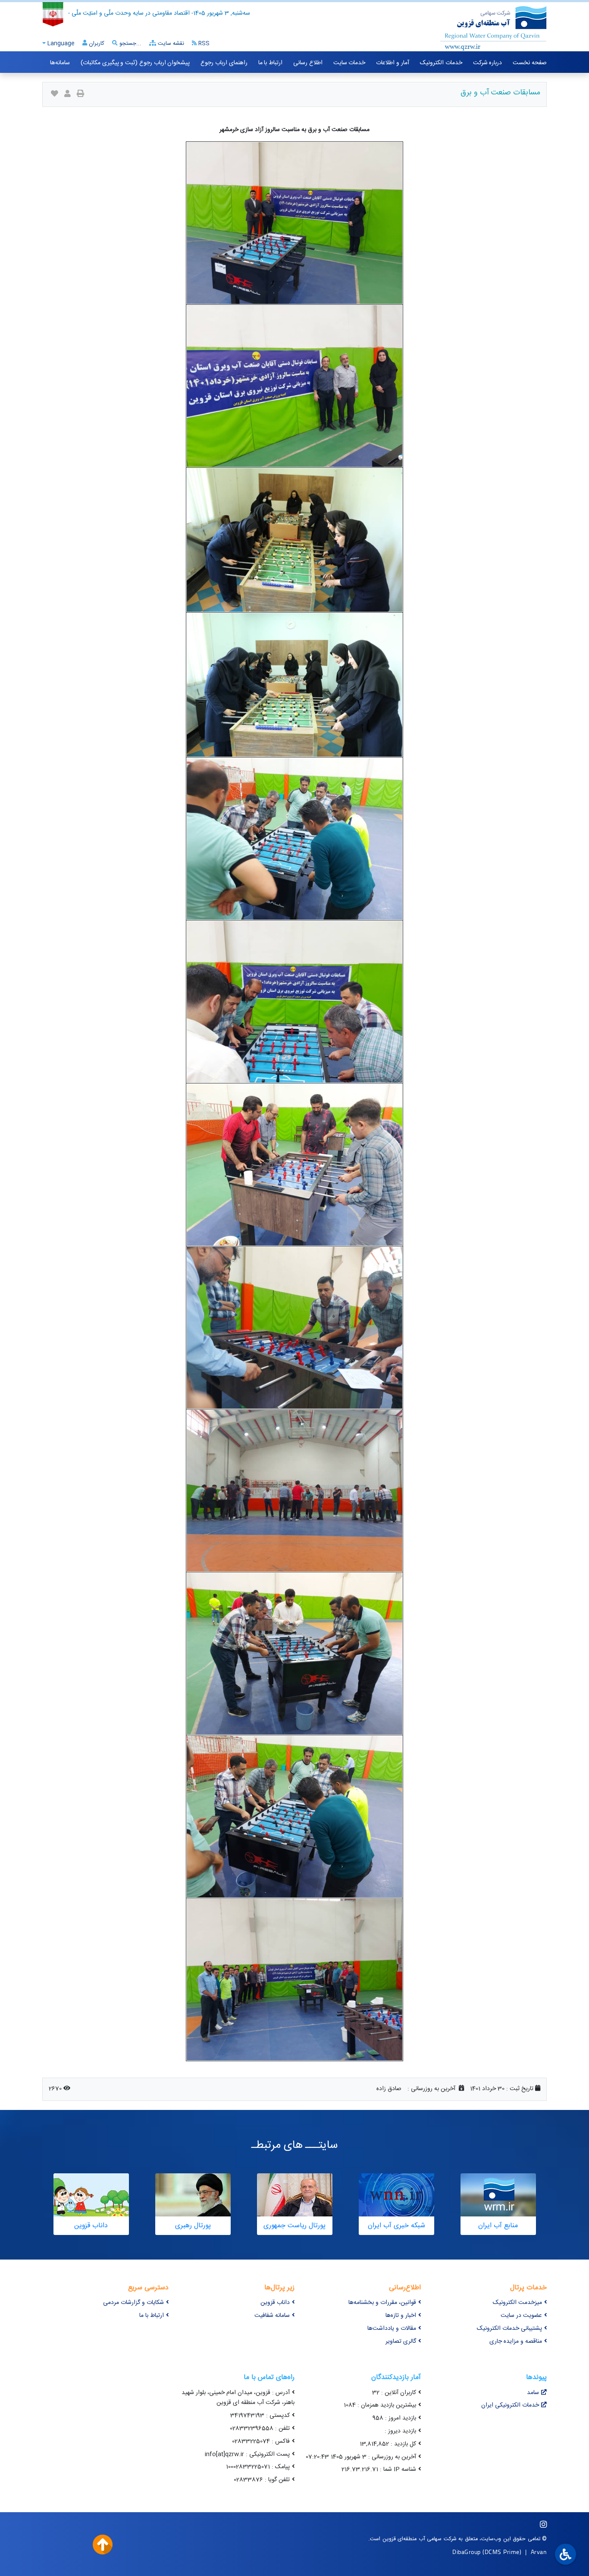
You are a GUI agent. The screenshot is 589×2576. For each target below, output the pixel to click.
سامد (533, 2393)
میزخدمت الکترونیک (517, 2303)
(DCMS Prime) (502, 2552)
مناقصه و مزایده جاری (516, 2341)
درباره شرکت (488, 63)
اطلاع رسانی (308, 63)
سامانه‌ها (60, 63)
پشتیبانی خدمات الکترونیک (509, 2329)
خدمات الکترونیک (441, 63)
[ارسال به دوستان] (67, 95)
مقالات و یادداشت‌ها (392, 2329)
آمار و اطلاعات (392, 63)
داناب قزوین (275, 2303)
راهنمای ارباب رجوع (224, 63)
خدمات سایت (349, 63)
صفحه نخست (530, 63)
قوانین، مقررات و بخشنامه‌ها (382, 2303)
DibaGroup (467, 2552)
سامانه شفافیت (272, 2316)
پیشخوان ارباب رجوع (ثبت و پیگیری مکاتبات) (135, 63)
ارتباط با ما (270, 63)
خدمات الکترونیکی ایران (510, 2405)
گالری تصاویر (401, 2341)
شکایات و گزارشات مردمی (133, 2303)
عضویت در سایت (521, 2316)
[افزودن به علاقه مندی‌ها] (55, 95)
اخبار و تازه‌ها (401, 2316)
